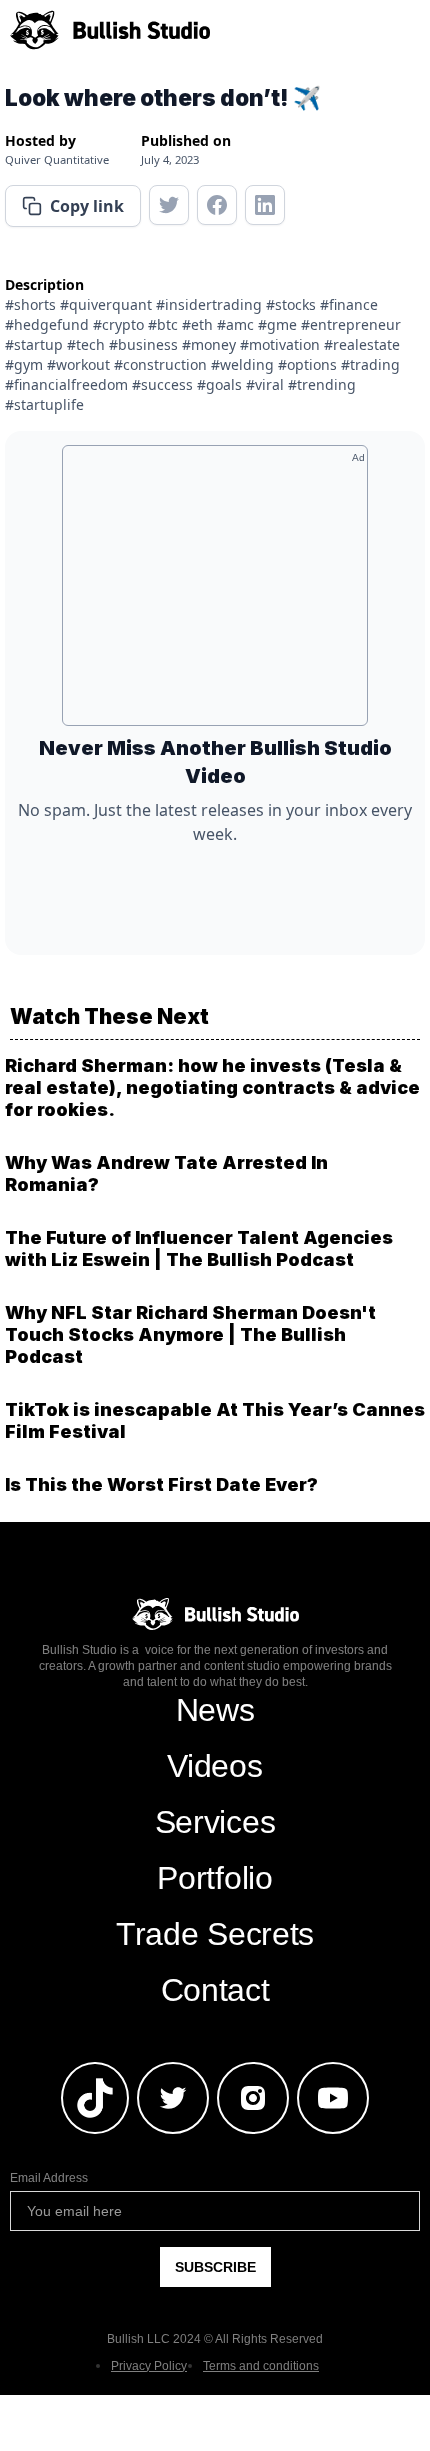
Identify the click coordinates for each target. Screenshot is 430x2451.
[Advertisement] (215, 593)
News (215, 1710)
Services (215, 1822)
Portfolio (214, 1878)
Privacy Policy (149, 2366)
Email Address (49, 2178)
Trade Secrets (215, 1934)
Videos (214, 1766)
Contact (215, 1990)
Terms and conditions (261, 2366)
